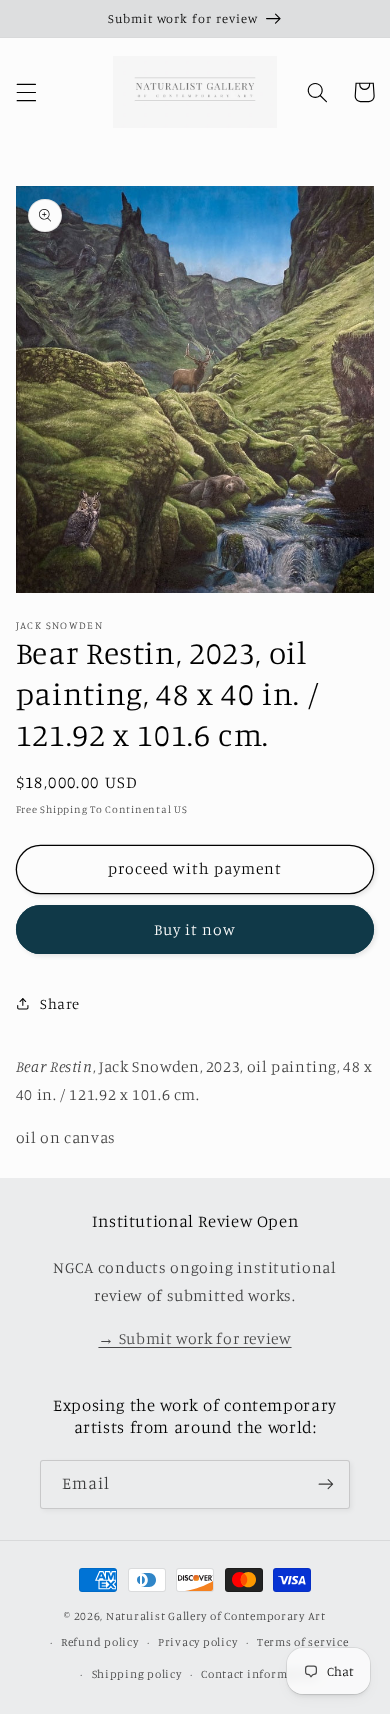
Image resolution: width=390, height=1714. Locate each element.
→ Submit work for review (194, 1338)
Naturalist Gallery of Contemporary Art (216, 1616)
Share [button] (60, 1003)
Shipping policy (137, 1674)
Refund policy (100, 1642)
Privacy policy (197, 1642)
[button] (26, 92)
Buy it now (195, 929)
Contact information (259, 1674)
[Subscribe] (326, 1484)
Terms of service (303, 1642)
